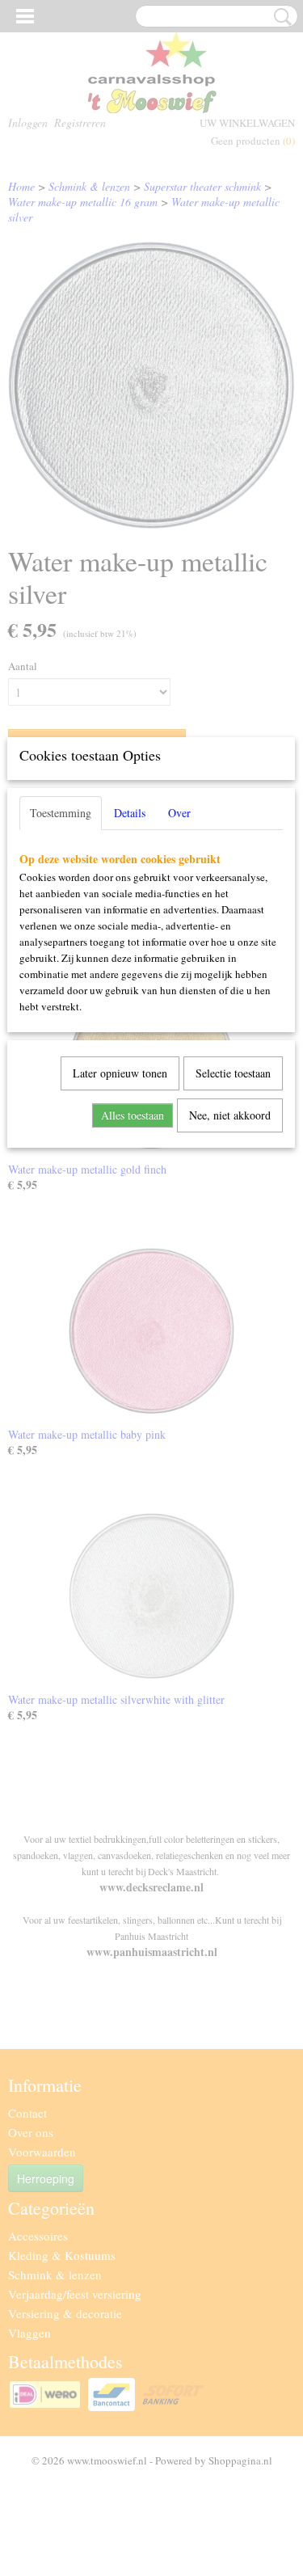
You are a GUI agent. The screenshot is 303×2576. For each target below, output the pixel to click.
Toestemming (61, 813)
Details (130, 813)
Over (179, 813)
